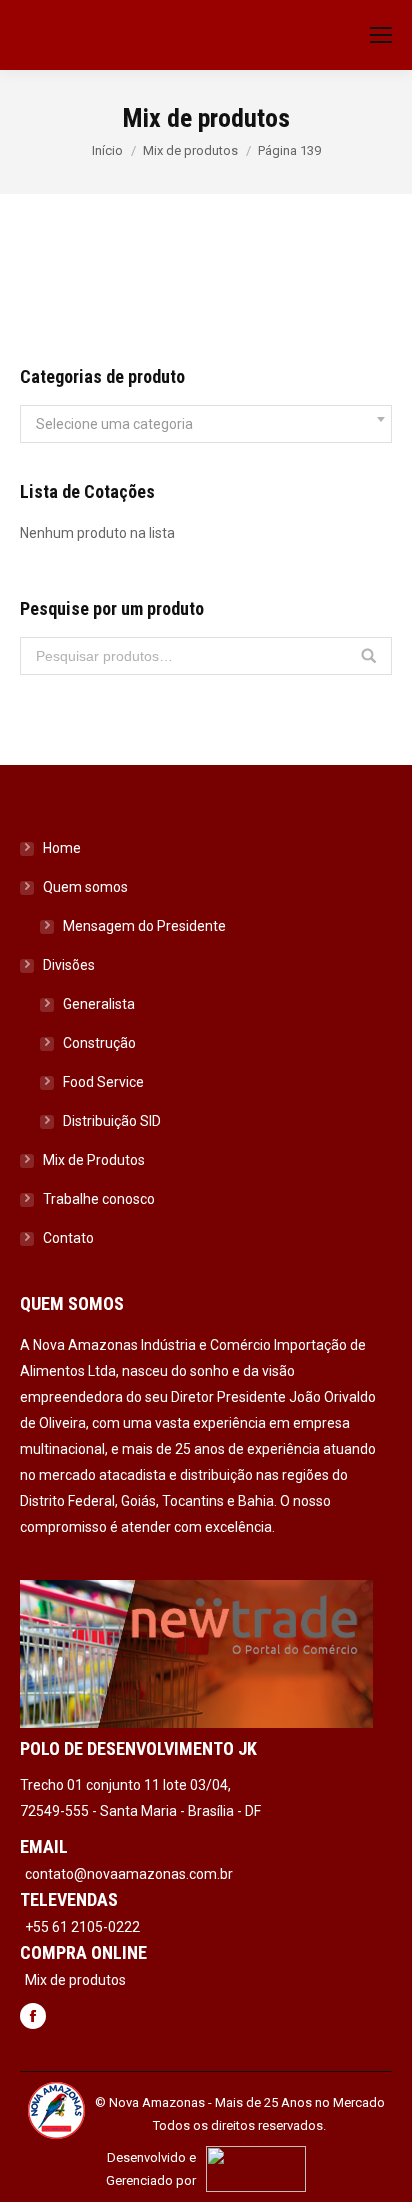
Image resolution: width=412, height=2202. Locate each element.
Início (107, 150)
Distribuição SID (112, 1121)
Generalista (99, 1004)
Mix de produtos (190, 150)
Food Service (103, 1082)
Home (62, 848)
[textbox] (114, 424)
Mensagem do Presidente (144, 926)
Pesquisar (369, 656)
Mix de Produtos (94, 1160)
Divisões (69, 965)
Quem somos (85, 887)
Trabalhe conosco (99, 1199)
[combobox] (206, 424)
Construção (99, 1043)
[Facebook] (33, 2018)
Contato (68, 1238)
